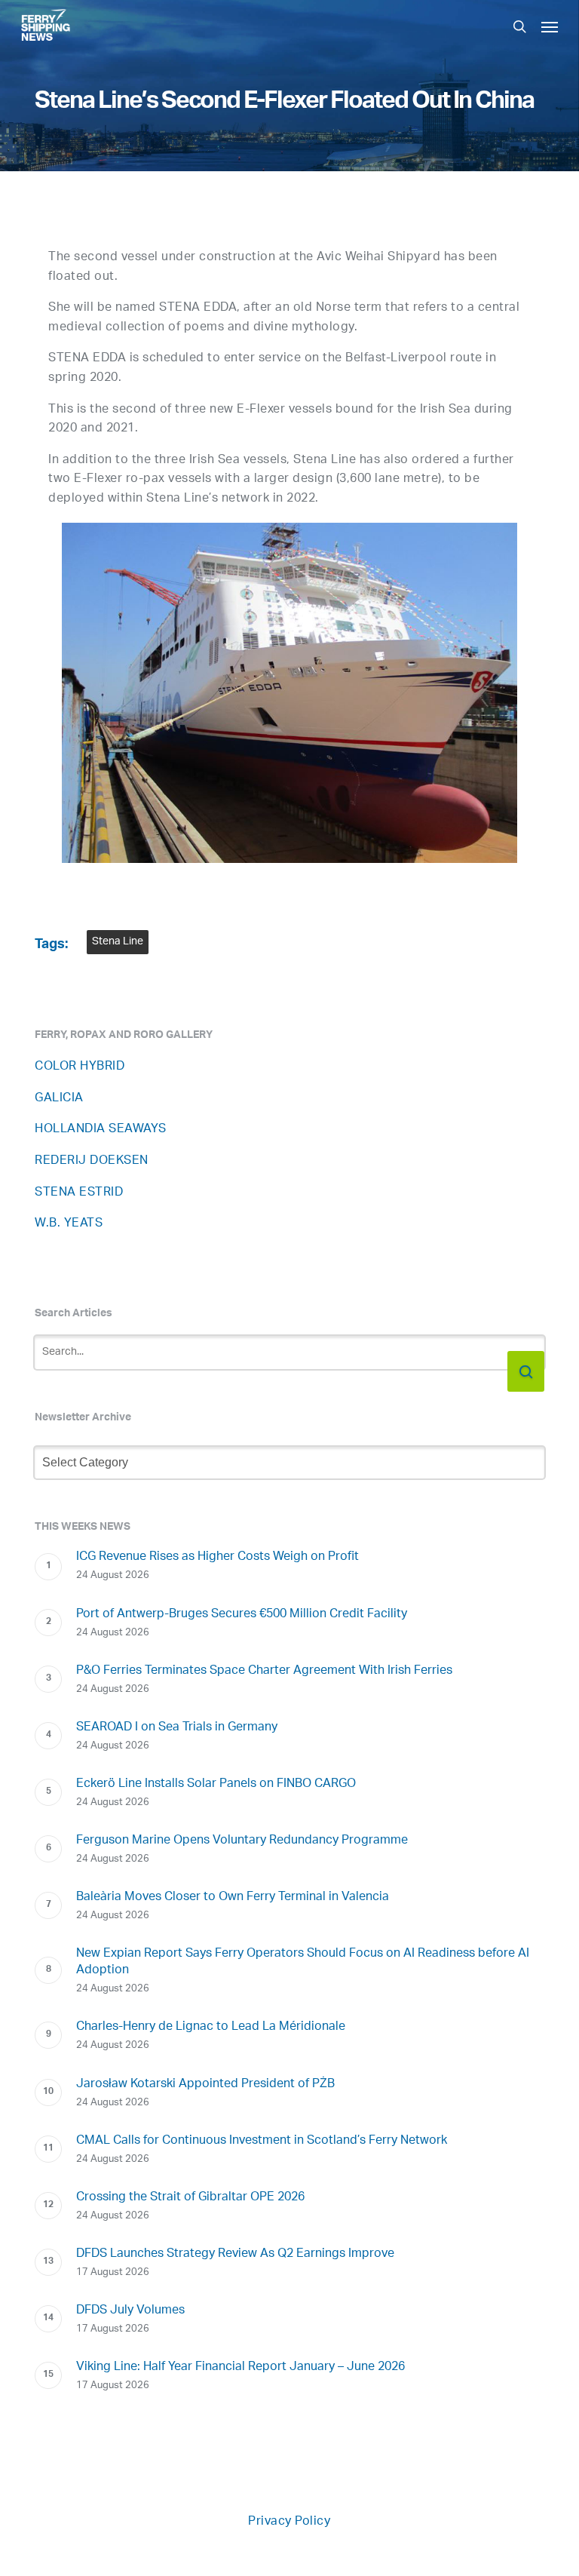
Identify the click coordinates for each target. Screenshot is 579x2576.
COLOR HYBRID (80, 1067)
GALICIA (59, 1099)
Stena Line (118, 942)
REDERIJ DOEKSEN (92, 1161)
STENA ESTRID (79, 1193)
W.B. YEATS (69, 1224)
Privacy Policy (289, 2522)
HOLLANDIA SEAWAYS (101, 1130)
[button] (550, 26)
